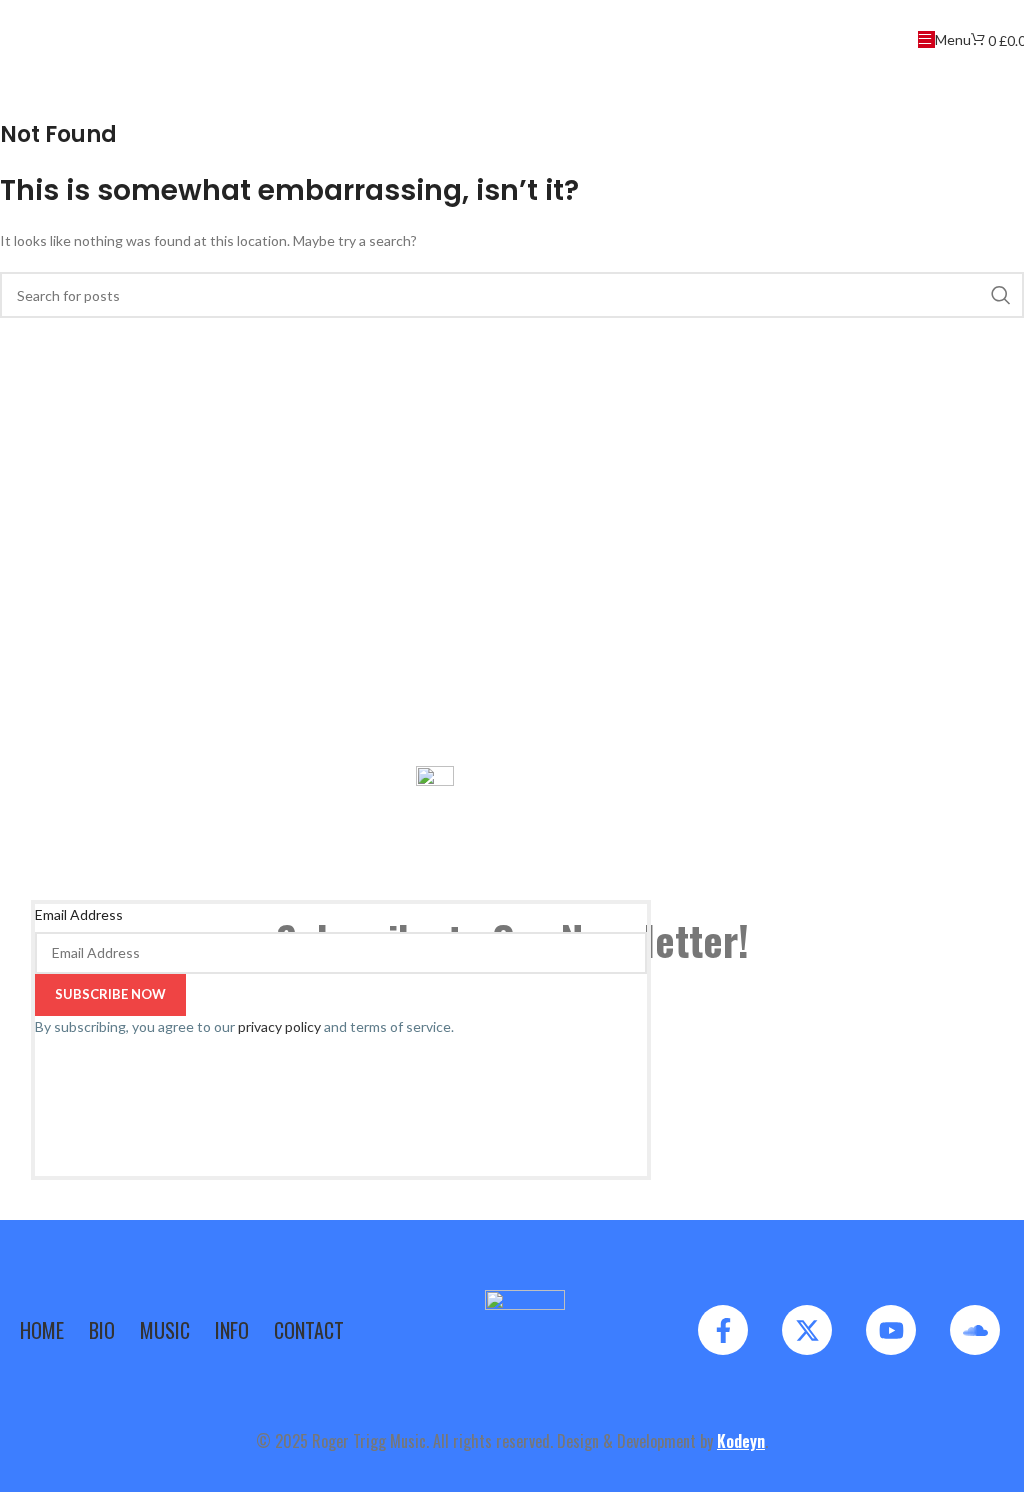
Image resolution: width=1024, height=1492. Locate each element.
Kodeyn (741, 1441)
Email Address (79, 914)
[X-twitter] (807, 1330)
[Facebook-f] (723, 1330)
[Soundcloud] (975, 1330)
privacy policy (279, 1026)
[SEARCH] (1001, 295)
